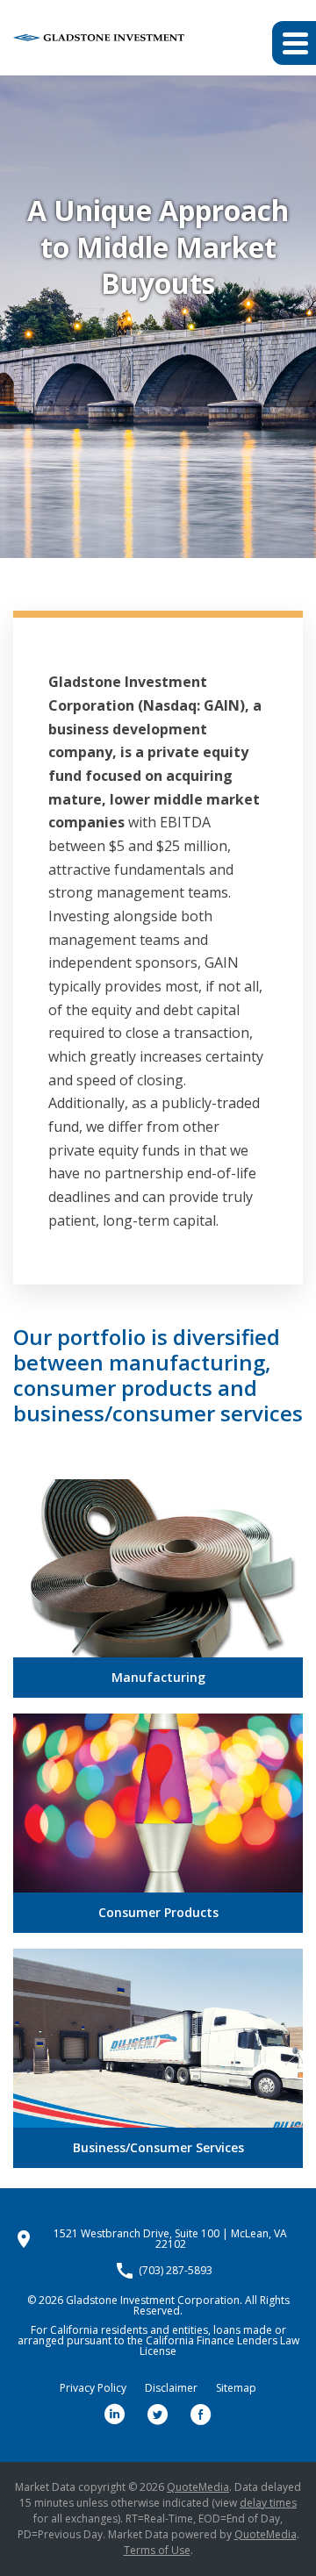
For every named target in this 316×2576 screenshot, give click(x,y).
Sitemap (236, 2388)
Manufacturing (158, 1677)
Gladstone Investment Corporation (153, 2300)
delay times (268, 2503)
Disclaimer (171, 2388)
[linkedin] (115, 2415)
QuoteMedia (198, 2487)
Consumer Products (158, 1912)
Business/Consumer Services (158, 2147)
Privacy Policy (93, 2388)
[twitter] (158, 2415)
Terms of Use (157, 2550)
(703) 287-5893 (176, 2271)
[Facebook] (201, 2415)
